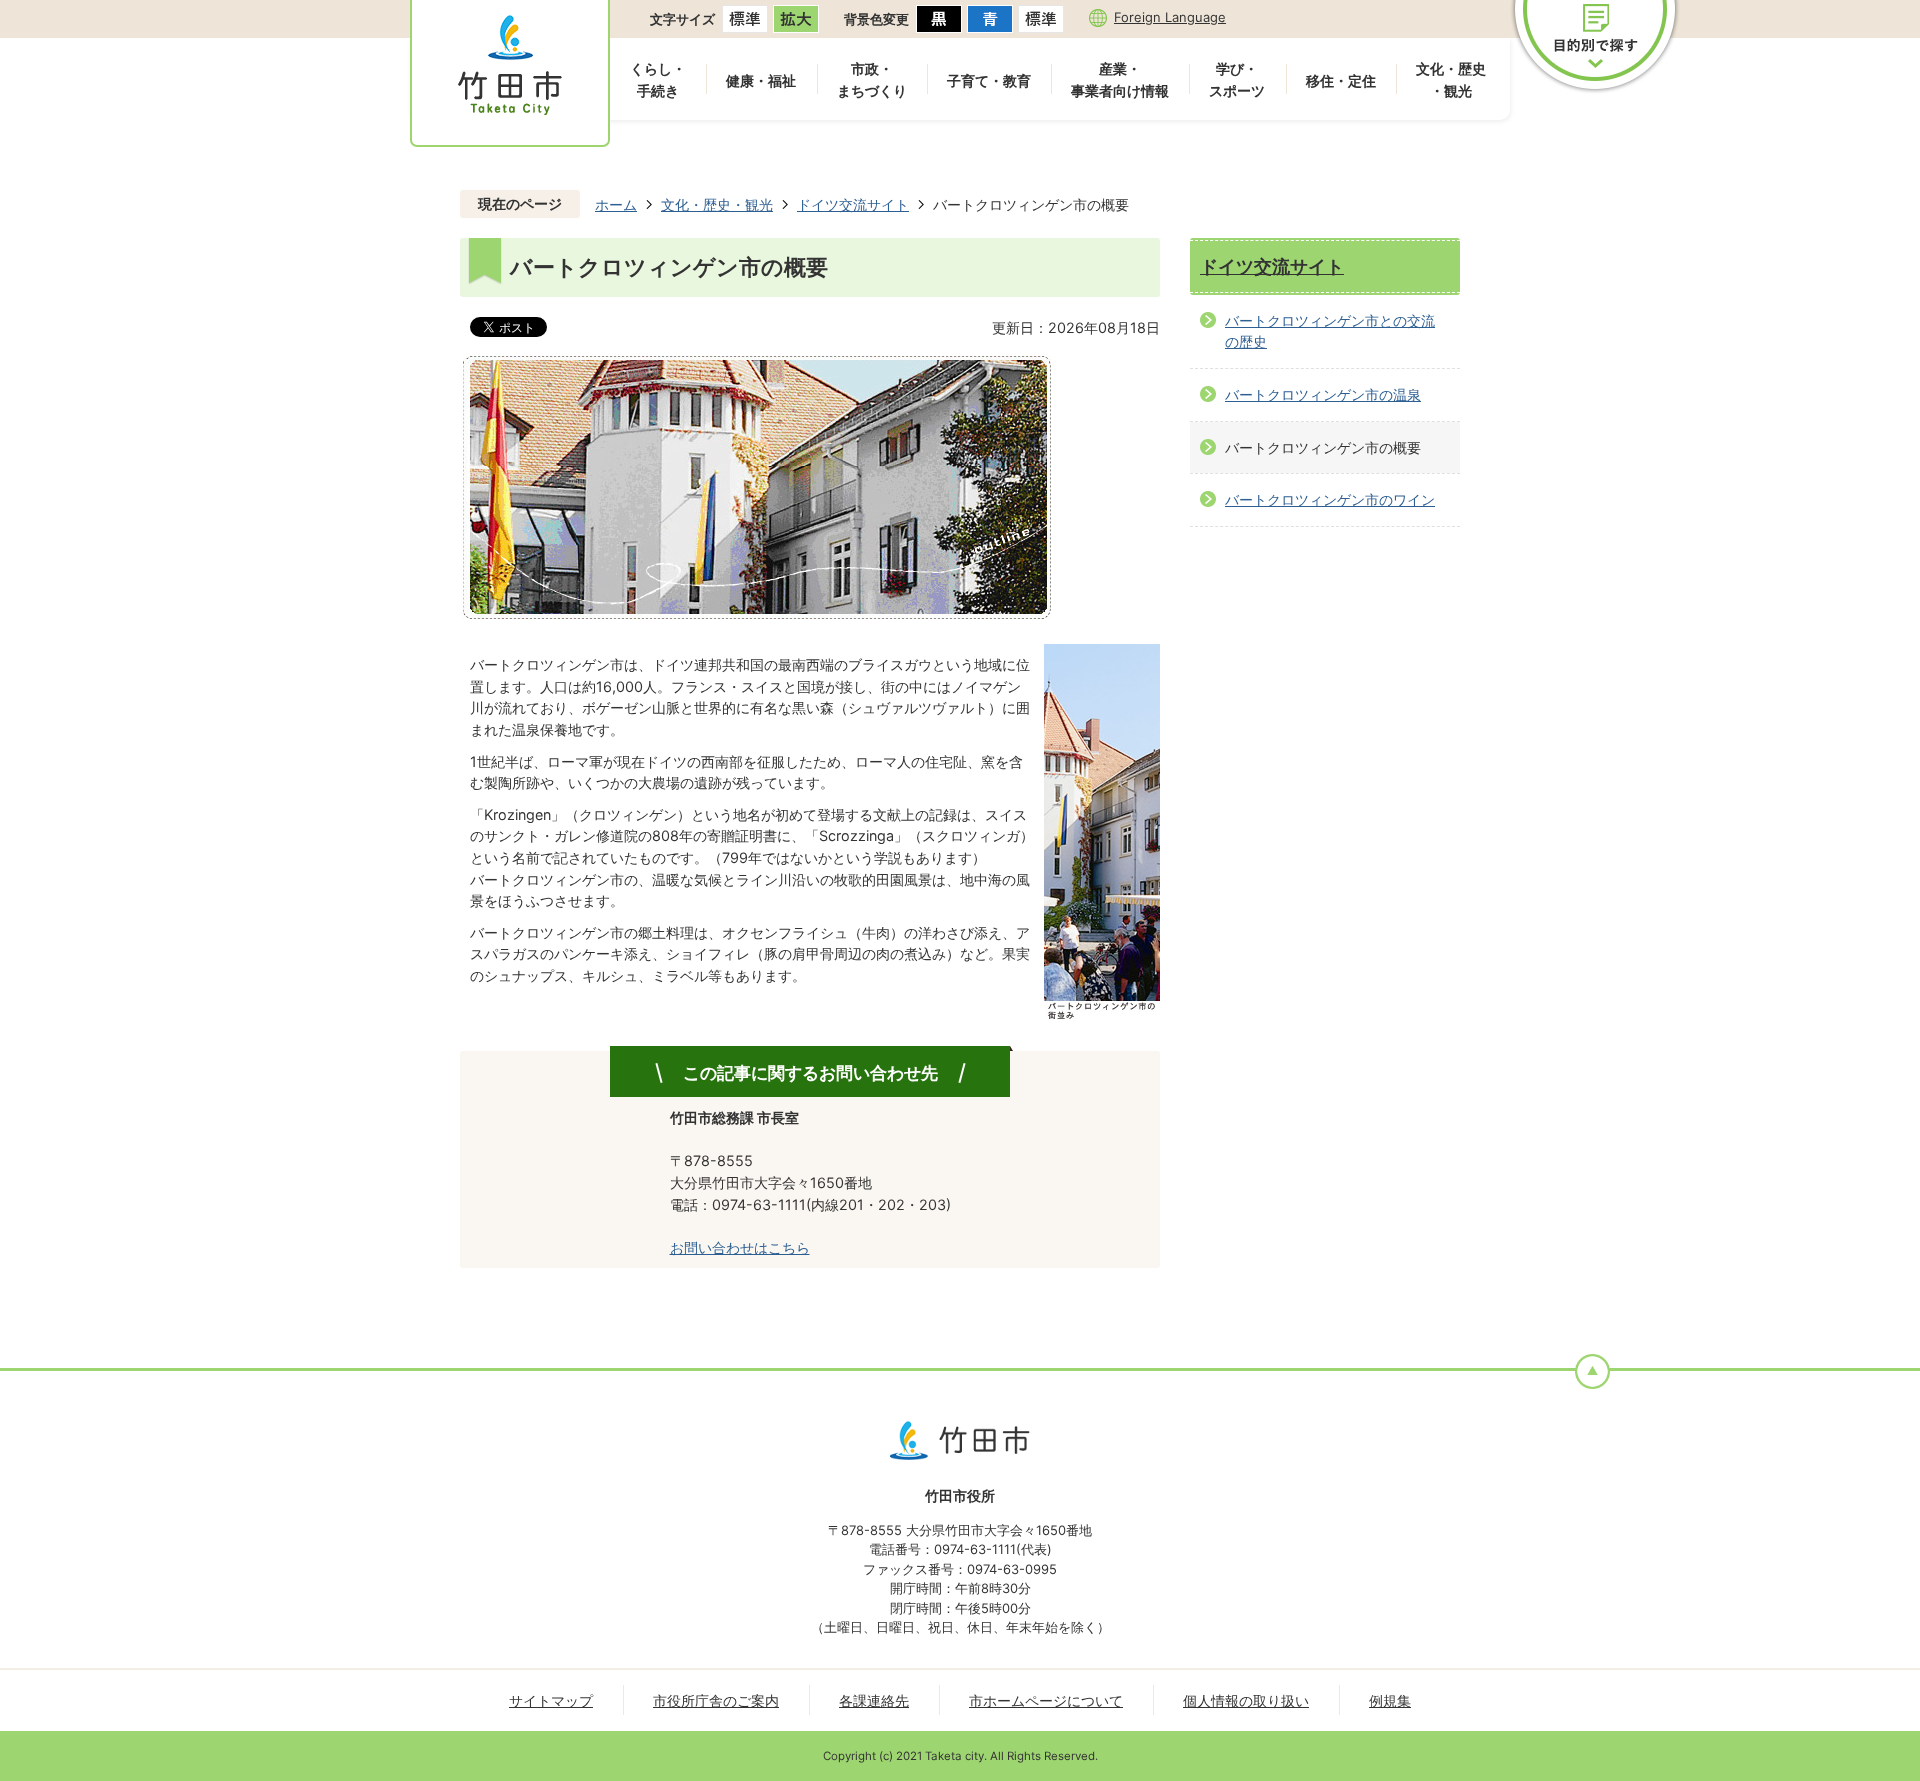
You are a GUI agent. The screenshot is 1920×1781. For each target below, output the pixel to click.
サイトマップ (551, 1700)
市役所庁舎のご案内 (716, 1700)
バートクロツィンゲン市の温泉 (1323, 394)
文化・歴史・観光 (1451, 79)
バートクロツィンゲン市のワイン (1330, 499)
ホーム (616, 204)
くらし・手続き (658, 79)
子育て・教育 (989, 80)
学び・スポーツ (1237, 79)
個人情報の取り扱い (1246, 1700)
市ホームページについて (1046, 1700)
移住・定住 (1341, 80)
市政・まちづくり (872, 79)
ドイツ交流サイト (853, 204)
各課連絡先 (874, 1700)
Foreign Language (1170, 17)
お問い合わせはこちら (740, 1247)
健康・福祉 (761, 80)
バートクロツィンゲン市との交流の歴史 (1330, 331)
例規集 (1390, 1700)
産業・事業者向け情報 (1120, 79)
